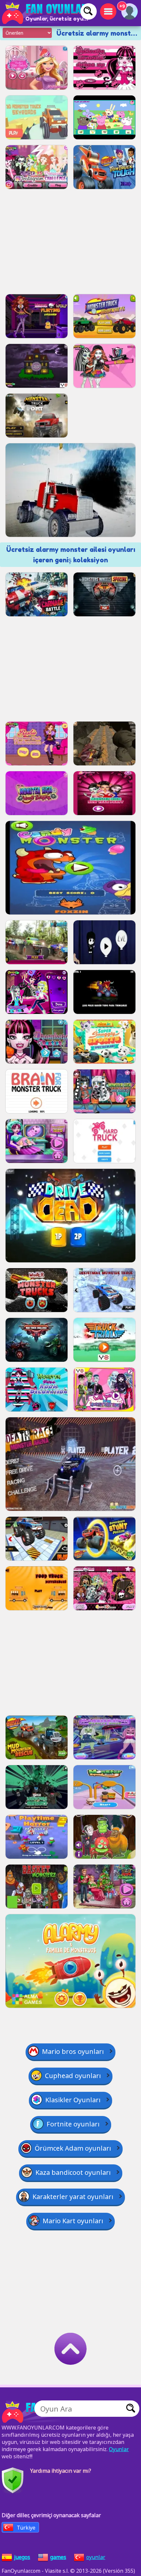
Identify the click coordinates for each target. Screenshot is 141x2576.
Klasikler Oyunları (73, 2100)
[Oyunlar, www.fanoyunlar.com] (46, 13)
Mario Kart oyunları (73, 2221)
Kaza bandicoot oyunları (73, 2172)
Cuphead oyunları (73, 2076)
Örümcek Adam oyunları (73, 2148)
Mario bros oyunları (73, 2051)
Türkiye (26, 2528)
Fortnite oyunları (73, 2124)
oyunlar (96, 2557)
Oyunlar (119, 2449)
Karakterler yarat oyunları (73, 2197)
